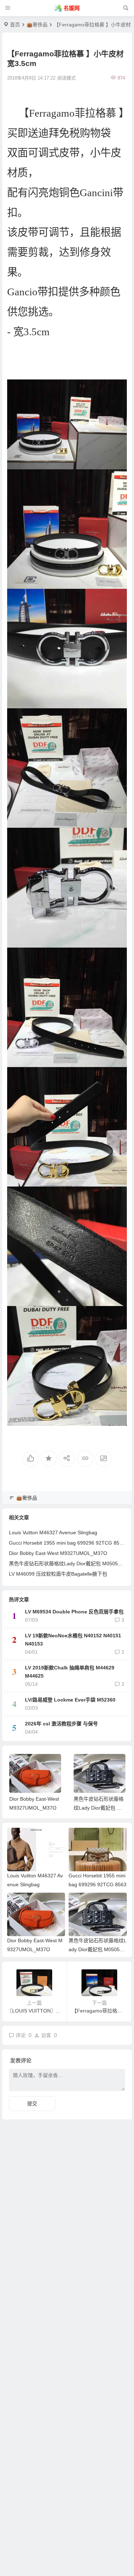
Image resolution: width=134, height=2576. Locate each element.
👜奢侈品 (37, 25)
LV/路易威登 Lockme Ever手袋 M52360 (70, 1700)
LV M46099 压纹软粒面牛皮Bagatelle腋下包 (58, 1574)
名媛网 (72, 8)
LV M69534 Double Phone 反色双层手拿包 (74, 1612)
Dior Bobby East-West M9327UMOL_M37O (58, 1553)
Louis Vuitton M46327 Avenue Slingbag (53, 1532)
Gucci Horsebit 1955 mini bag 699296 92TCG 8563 (67, 1543)
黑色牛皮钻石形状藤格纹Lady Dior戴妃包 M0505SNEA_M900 (36, 1808)
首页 (15, 25)
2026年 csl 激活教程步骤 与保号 (61, 1724)
